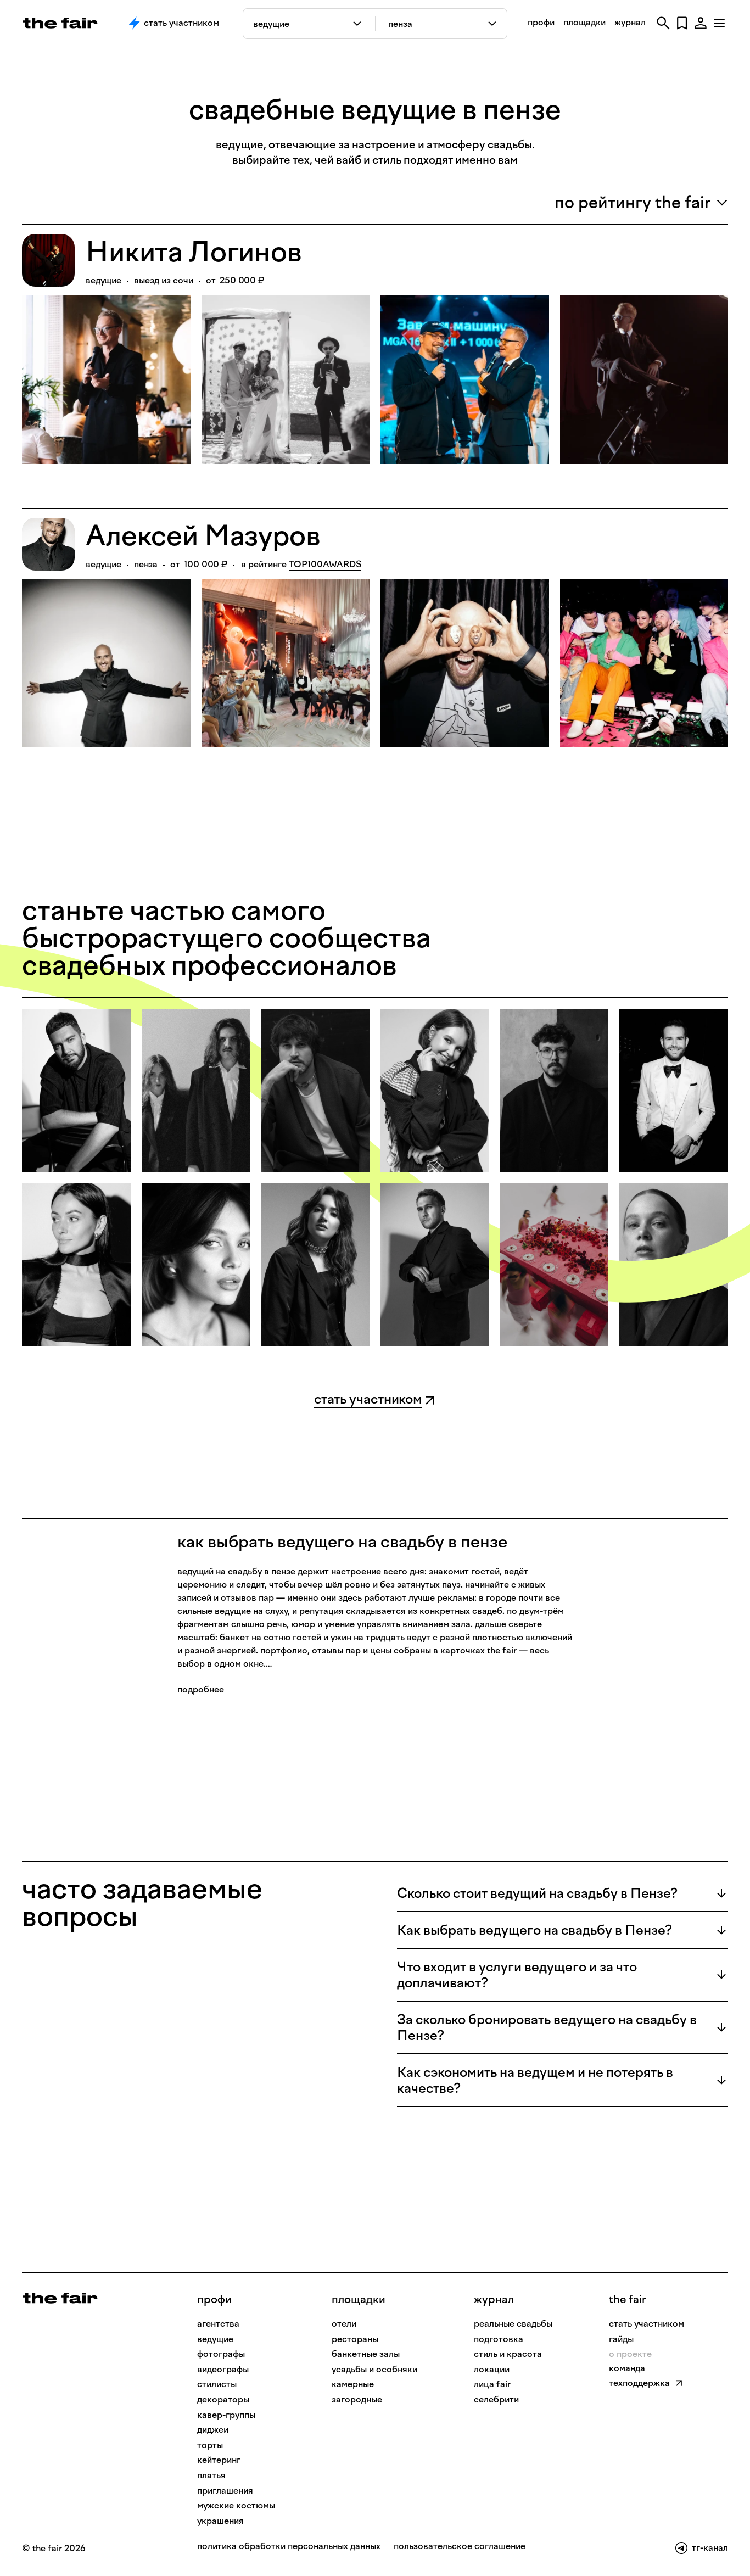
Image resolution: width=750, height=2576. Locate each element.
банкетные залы (366, 2354)
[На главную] (60, 2297)
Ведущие (215, 2339)
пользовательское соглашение (460, 2547)
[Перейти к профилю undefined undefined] (76, 1091)
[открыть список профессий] (359, 24)
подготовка (499, 2339)
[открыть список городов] (493, 24)
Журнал (494, 2299)
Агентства (218, 2324)
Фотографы (221, 2354)
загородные (357, 2399)
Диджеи (213, 2430)
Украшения (220, 2521)
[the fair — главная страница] (60, 23)
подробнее (201, 1689)
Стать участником (181, 23)
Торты (210, 2445)
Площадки (359, 2299)
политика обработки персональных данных (289, 2547)
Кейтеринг (219, 2460)
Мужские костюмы (236, 2505)
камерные (353, 2384)
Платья (211, 2475)
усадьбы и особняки (374, 2369)
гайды (621, 2339)
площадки (584, 22)
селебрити (496, 2399)
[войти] (701, 23)
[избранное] (682, 23)
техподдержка (639, 2383)
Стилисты (217, 2384)
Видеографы (223, 2369)
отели (344, 2324)
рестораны (355, 2339)
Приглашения (225, 2491)
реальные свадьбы (513, 2324)
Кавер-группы (226, 2415)
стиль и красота (508, 2354)
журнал (630, 22)
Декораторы (223, 2399)
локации (492, 2369)
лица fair (492, 2384)
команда (627, 2368)
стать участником (647, 2324)
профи (541, 22)
